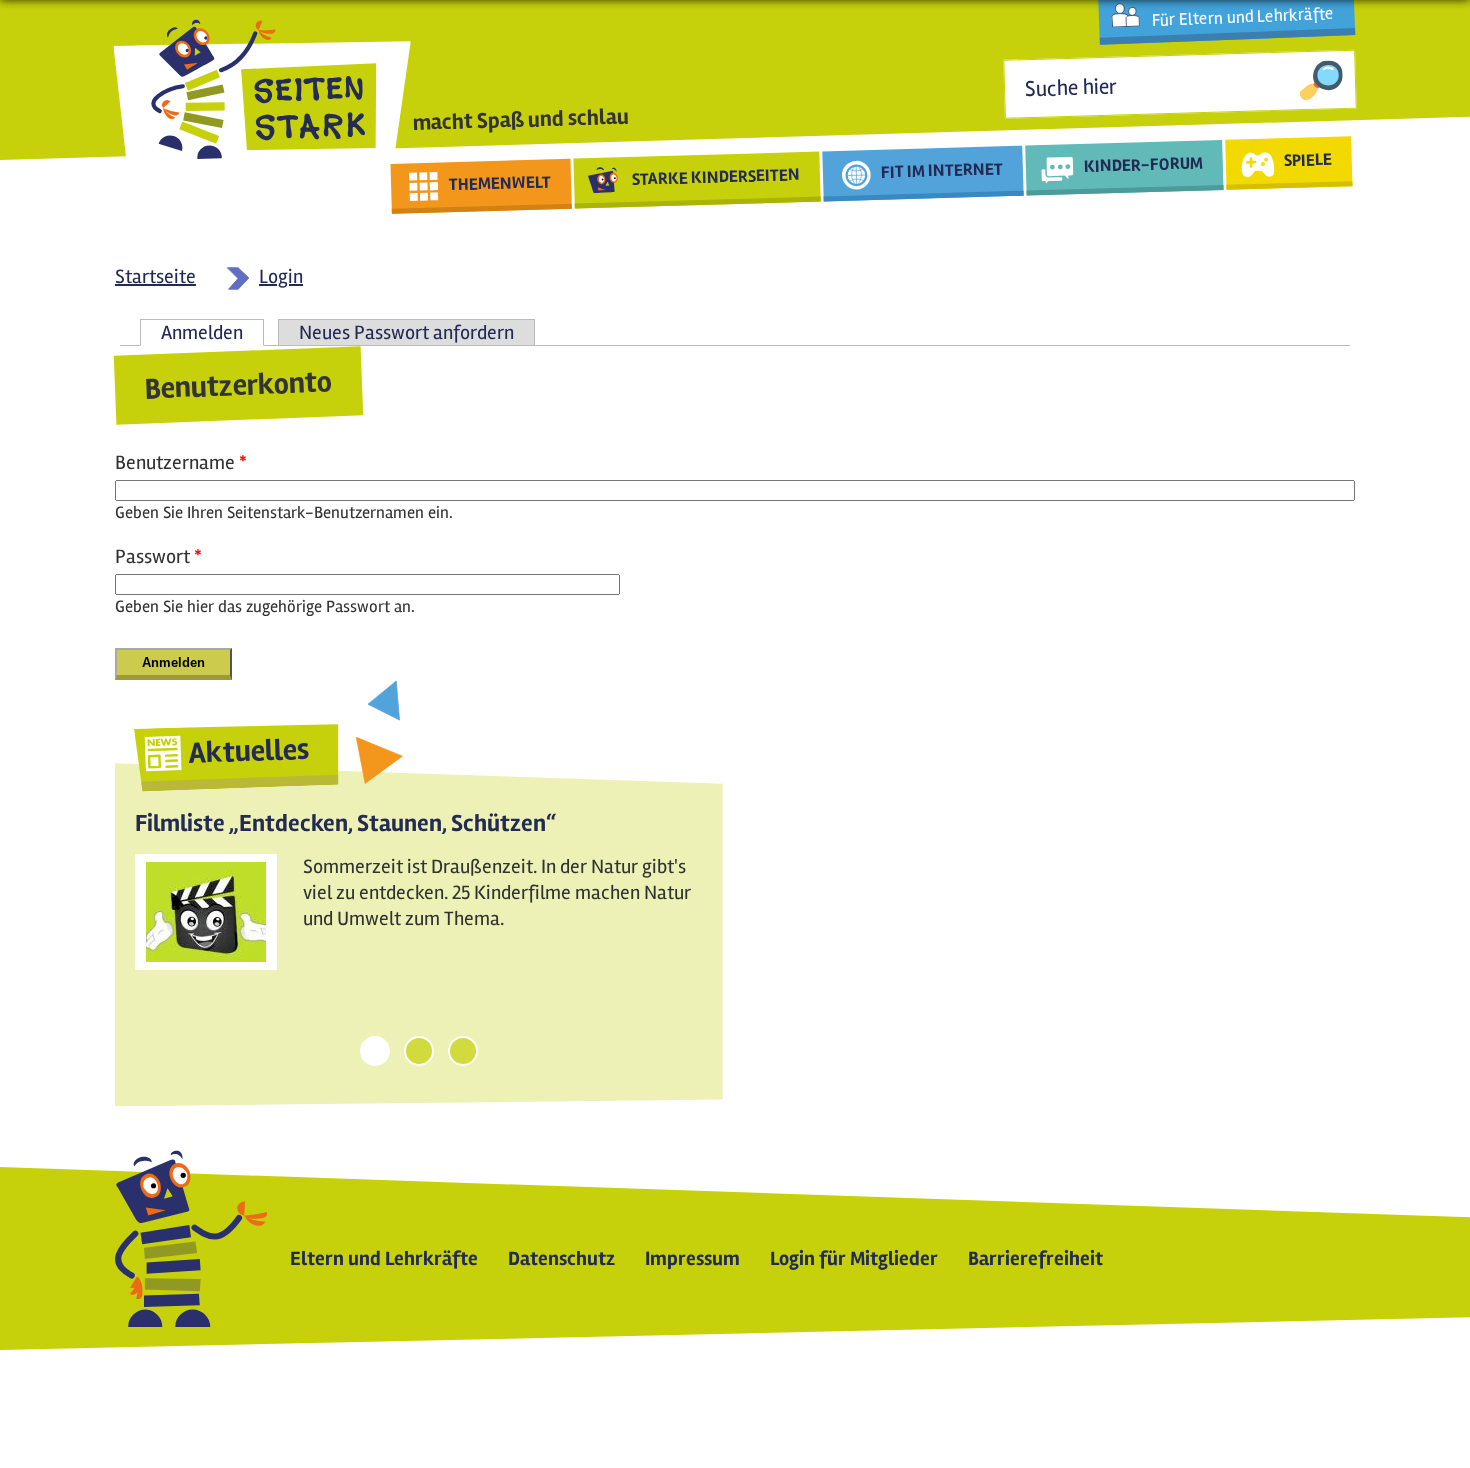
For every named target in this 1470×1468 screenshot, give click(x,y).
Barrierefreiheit (1035, 1258)
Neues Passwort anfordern (406, 332)
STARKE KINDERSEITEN (716, 177)
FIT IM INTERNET (942, 170)
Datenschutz (561, 1258)
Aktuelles (249, 751)
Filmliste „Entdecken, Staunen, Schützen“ (345, 823)
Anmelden (212, 332)
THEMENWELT (500, 183)
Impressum (692, 1258)
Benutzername (181, 462)
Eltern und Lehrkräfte (384, 1258)
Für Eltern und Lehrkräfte (1242, 17)
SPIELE (1307, 159)
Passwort (158, 556)
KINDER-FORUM (1144, 164)
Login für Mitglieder (854, 1258)
